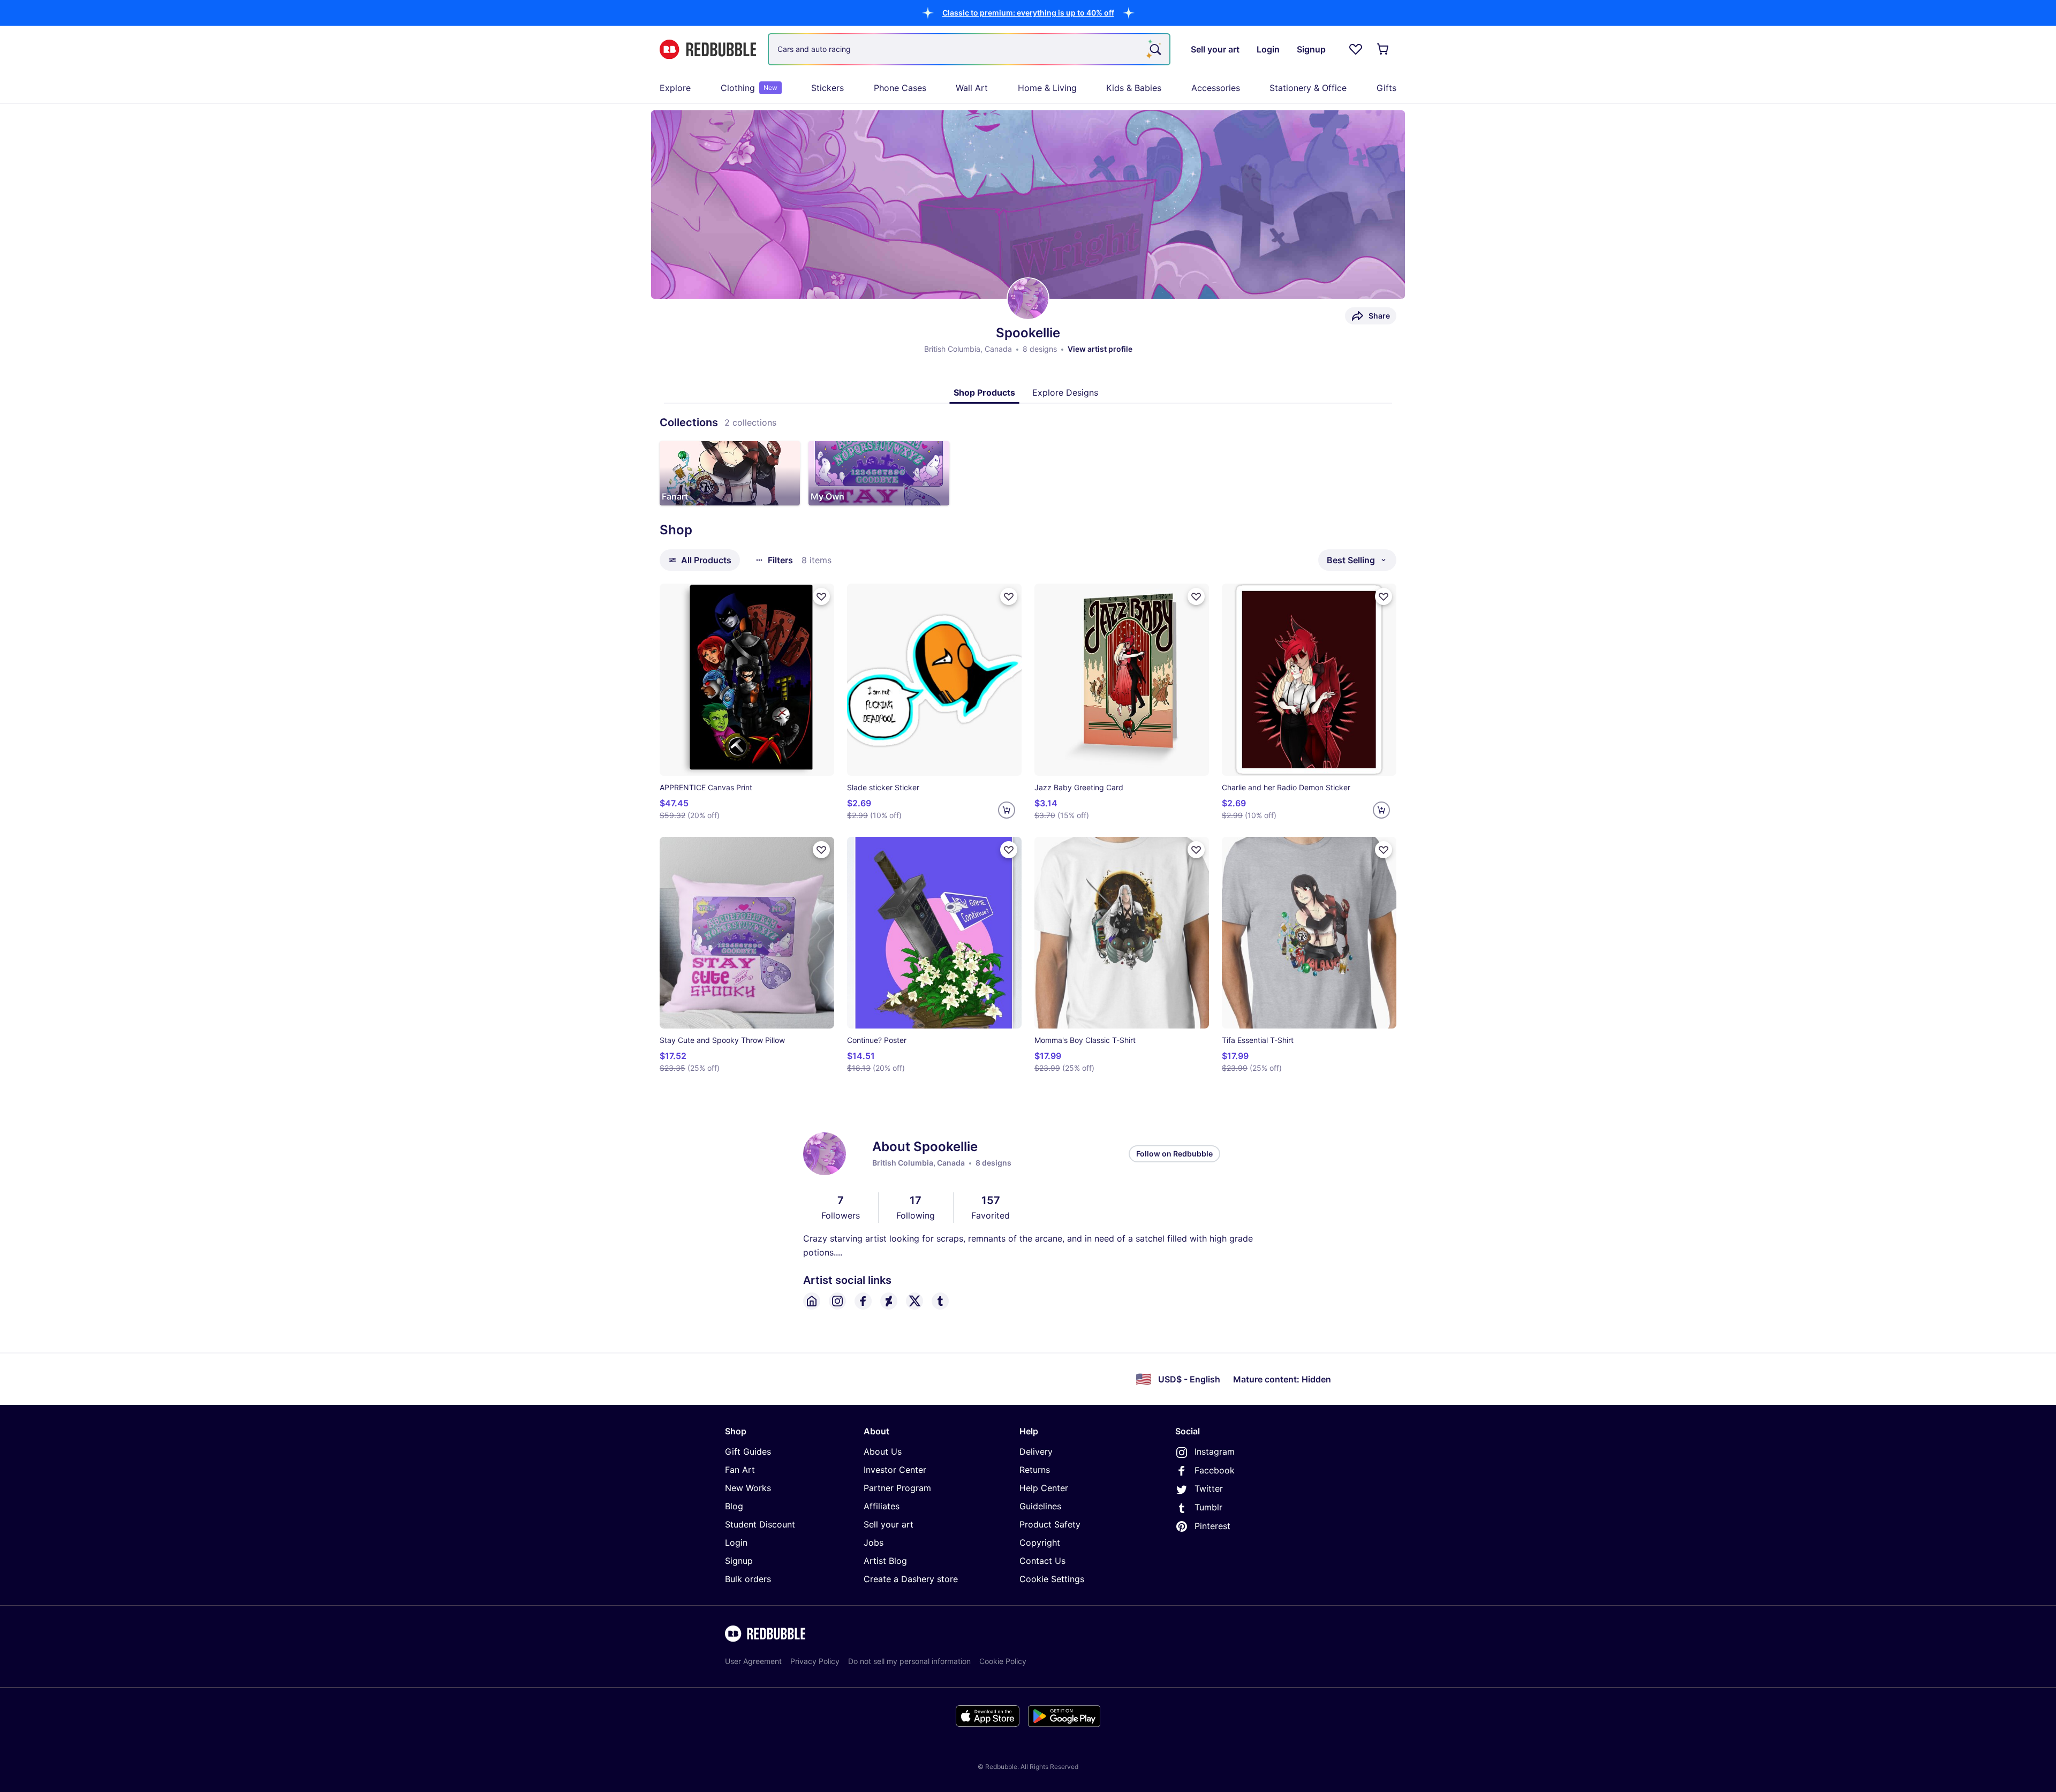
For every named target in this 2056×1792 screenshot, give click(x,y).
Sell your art (889, 1524)
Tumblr (1208, 1507)
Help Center (1044, 1488)
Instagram (1215, 1451)
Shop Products (984, 392)
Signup (739, 1561)
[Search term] (1154, 49)
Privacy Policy (815, 1661)
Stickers (827, 88)
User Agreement (753, 1661)
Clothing (749, 88)
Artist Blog (885, 1561)
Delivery (1036, 1451)
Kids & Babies (1134, 88)
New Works (748, 1488)
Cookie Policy (1003, 1661)
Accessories (1216, 88)
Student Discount (760, 1524)
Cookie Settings (1052, 1579)
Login (736, 1543)
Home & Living (1047, 88)
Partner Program (897, 1488)
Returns (1035, 1470)
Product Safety (1050, 1524)
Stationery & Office (1308, 88)
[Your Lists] (1356, 49)
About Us (883, 1451)
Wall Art (972, 88)
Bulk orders (748, 1579)
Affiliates (882, 1506)
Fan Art (740, 1470)
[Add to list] (821, 596)
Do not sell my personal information (909, 1661)
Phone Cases (900, 88)
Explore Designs (1065, 392)
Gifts (1386, 88)
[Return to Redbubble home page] (708, 50)
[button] (1028, 13)
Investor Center (895, 1470)
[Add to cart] (1007, 810)
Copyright (1040, 1543)
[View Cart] (1384, 49)
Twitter (1209, 1488)
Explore (675, 88)
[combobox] (969, 49)
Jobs (874, 1543)
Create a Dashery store (911, 1579)
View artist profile (1100, 349)
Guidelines (1040, 1506)
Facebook (1215, 1470)
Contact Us (1042, 1561)
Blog (734, 1506)
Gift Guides (748, 1451)
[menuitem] (675, 88)
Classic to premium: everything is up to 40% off (1028, 13)
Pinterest (1212, 1526)
